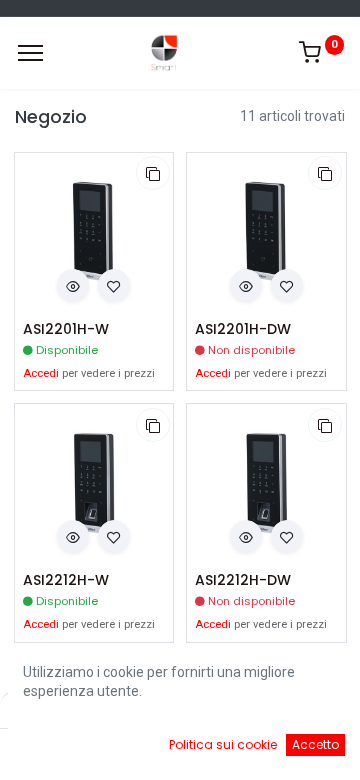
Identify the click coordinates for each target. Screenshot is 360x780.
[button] (153, 173)
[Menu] (30, 53)
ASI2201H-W (66, 329)
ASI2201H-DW (243, 329)
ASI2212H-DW (243, 580)
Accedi (41, 373)
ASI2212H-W (66, 580)
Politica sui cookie (223, 744)
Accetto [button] (315, 744)
